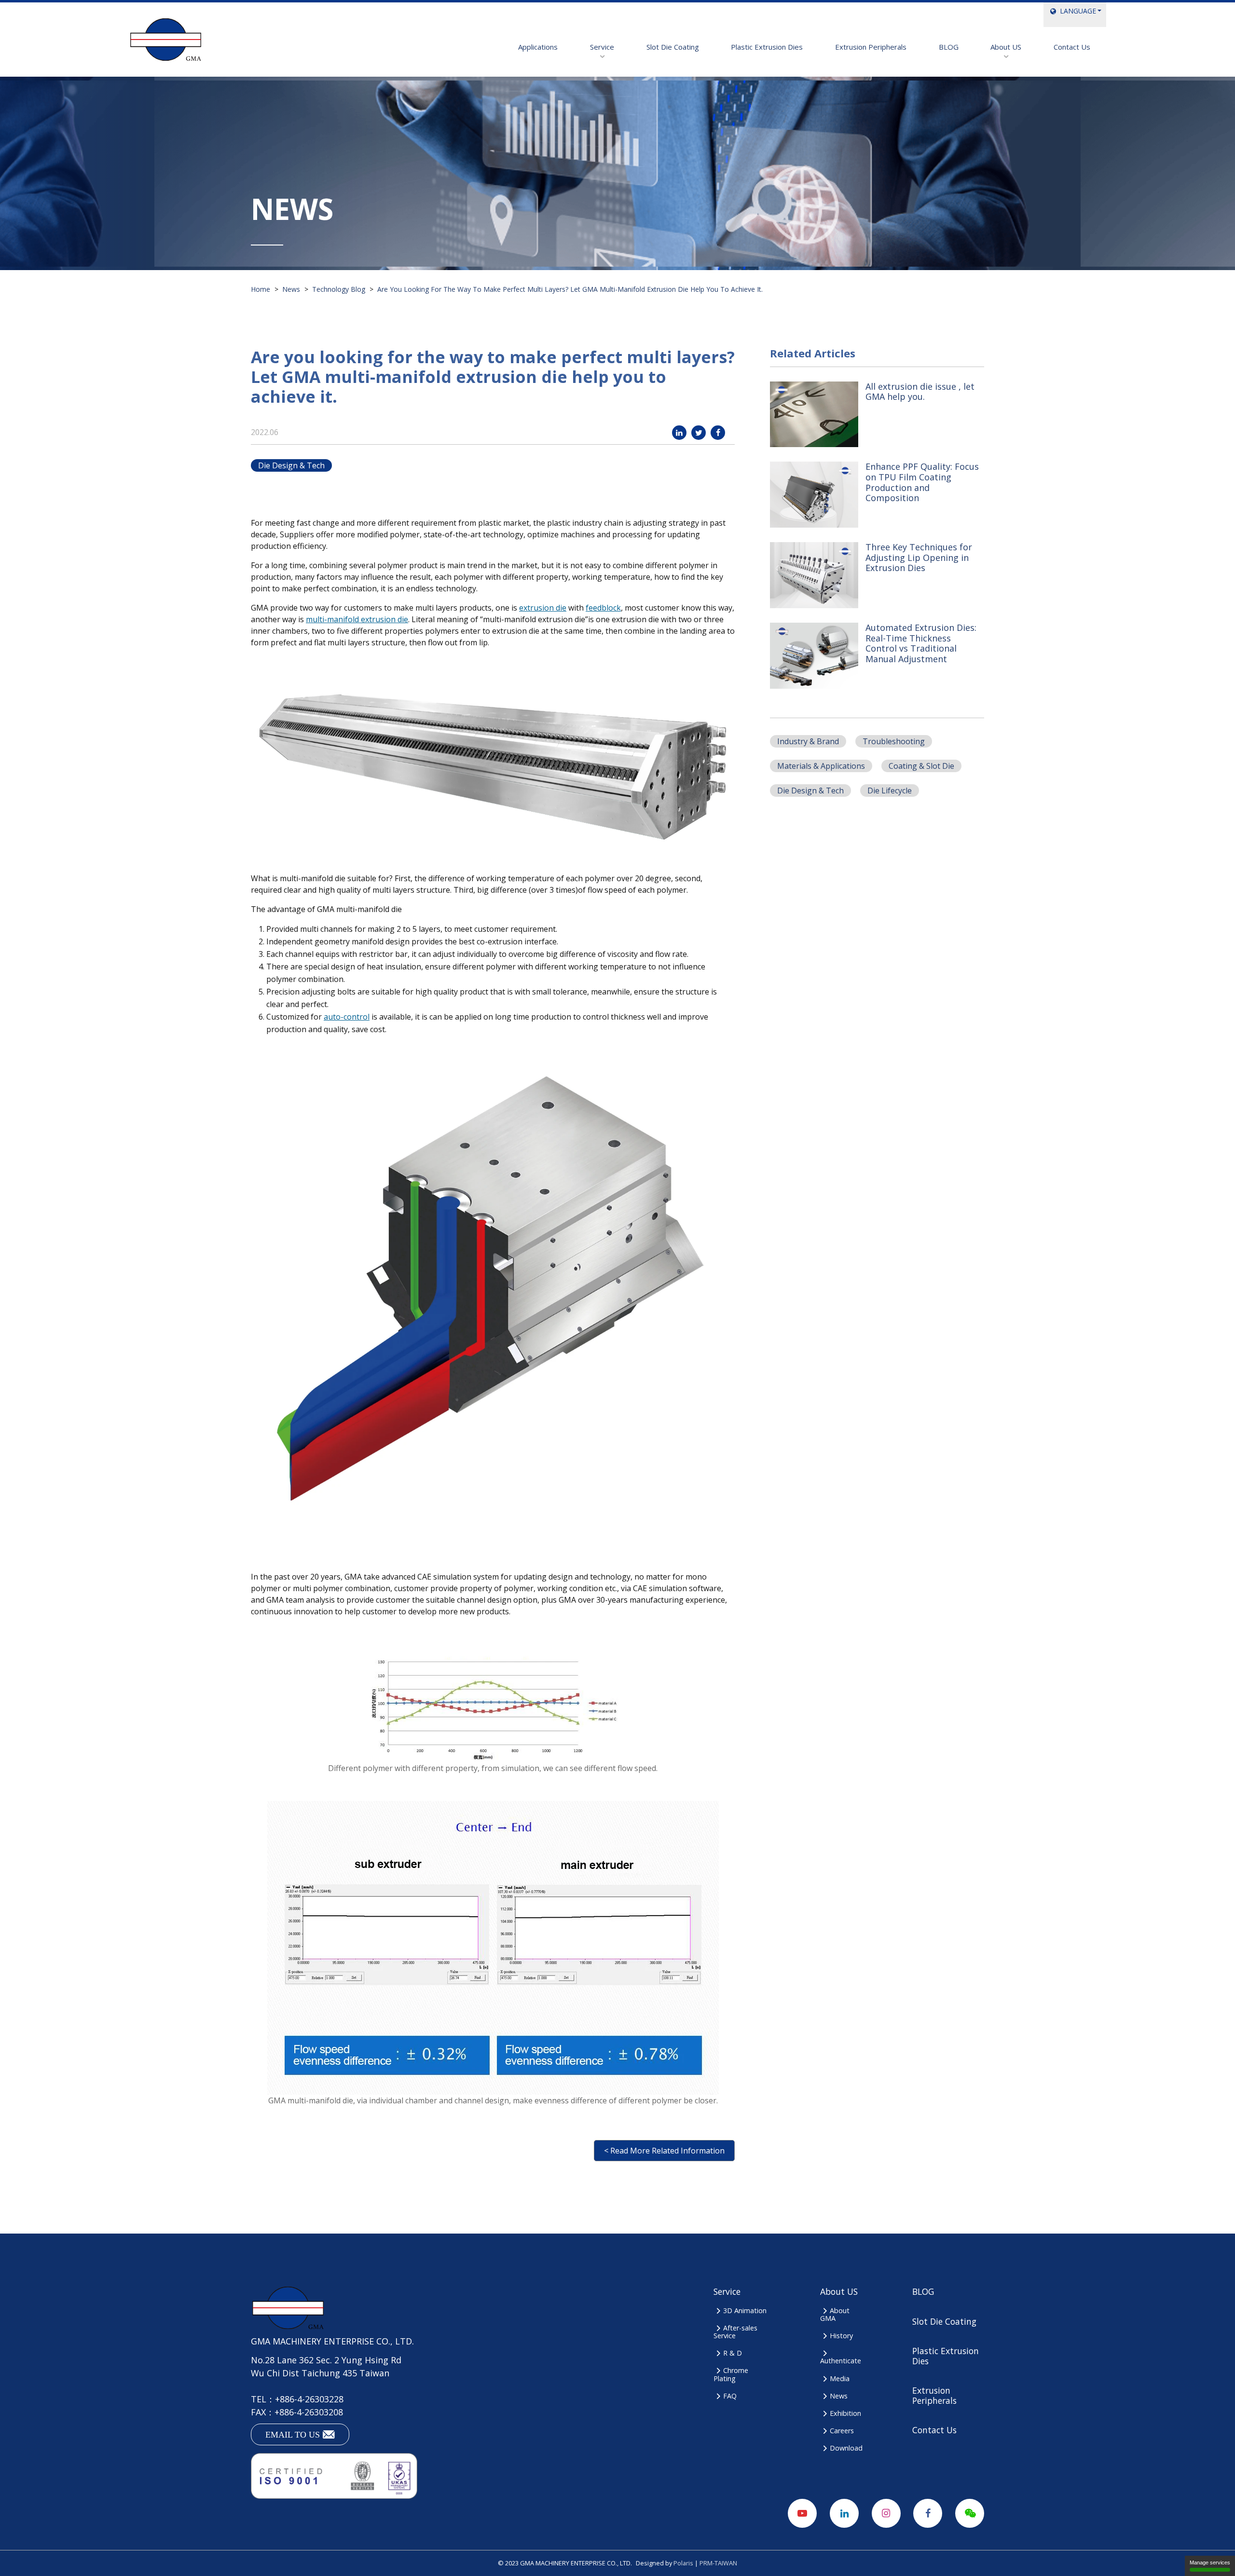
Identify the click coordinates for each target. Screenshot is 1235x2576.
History (841, 2336)
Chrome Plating (731, 2374)
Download (846, 2448)
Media (840, 2378)
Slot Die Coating (673, 47)
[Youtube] (802, 2513)
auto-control (347, 1017)
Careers (842, 2431)
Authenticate (841, 2361)
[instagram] (886, 2513)
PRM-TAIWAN (718, 2563)
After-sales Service (735, 2332)
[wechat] (970, 2513)
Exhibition (845, 2413)
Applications (538, 47)
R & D (733, 2353)
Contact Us (1072, 47)
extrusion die (543, 608)
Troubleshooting (894, 741)
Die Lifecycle (890, 791)
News (839, 2396)
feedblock (603, 608)
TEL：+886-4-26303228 (297, 2399)
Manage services (1210, 2562)
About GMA (835, 2314)
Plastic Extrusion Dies (767, 47)
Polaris (683, 2563)
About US (1006, 47)
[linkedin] (679, 433)
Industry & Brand (808, 741)
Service (602, 47)
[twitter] (699, 433)
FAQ (730, 2396)
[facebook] (718, 433)
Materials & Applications (821, 766)
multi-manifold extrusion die (357, 619)
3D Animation (745, 2310)
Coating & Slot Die (921, 766)
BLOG (949, 47)
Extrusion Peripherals (871, 47)
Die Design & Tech (291, 465)
